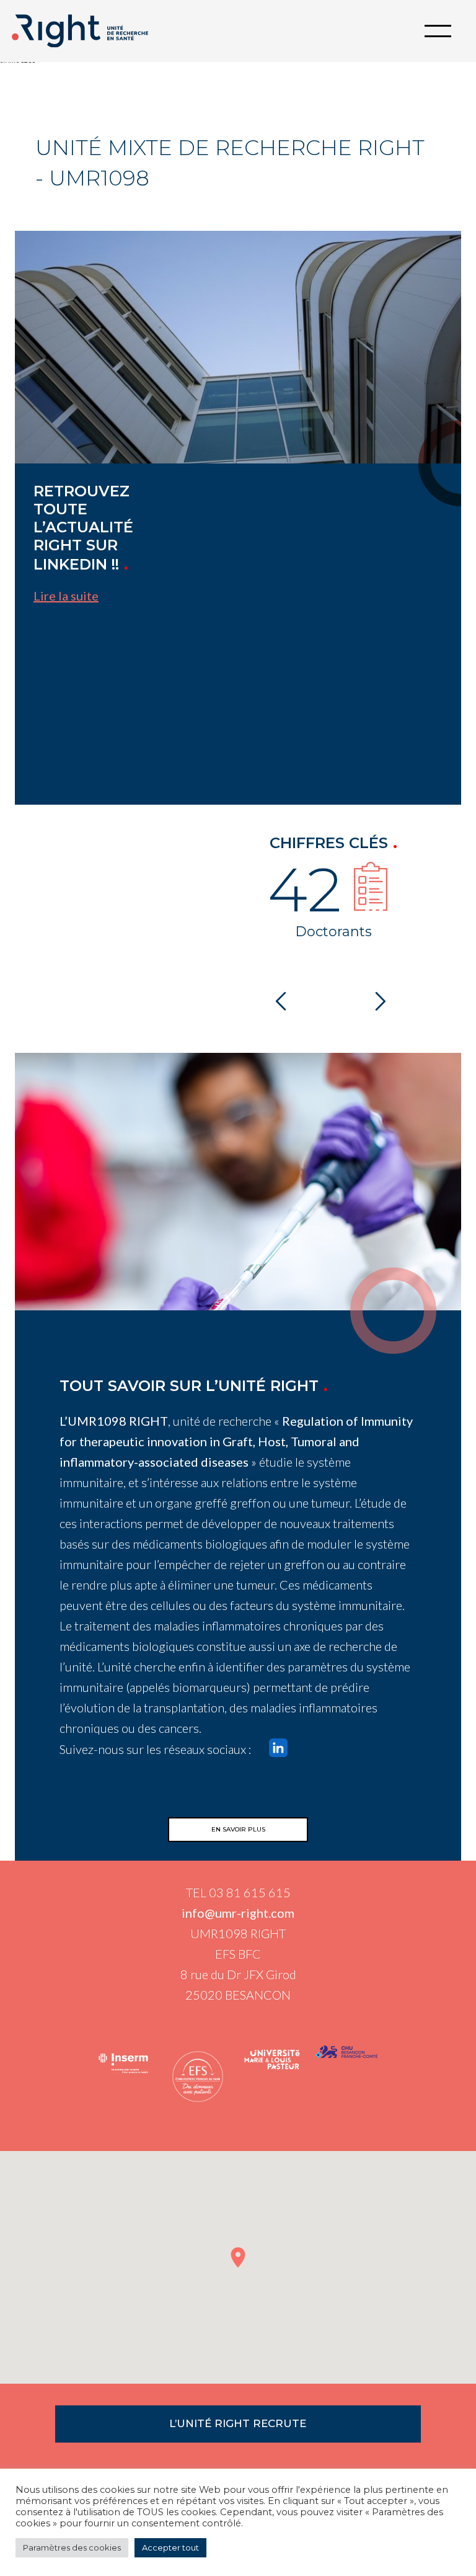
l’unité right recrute (238, 2423)
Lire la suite (66, 596)
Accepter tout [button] (170, 2547)
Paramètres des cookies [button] (72, 2547)
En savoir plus (238, 1829)
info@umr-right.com (238, 1913)
